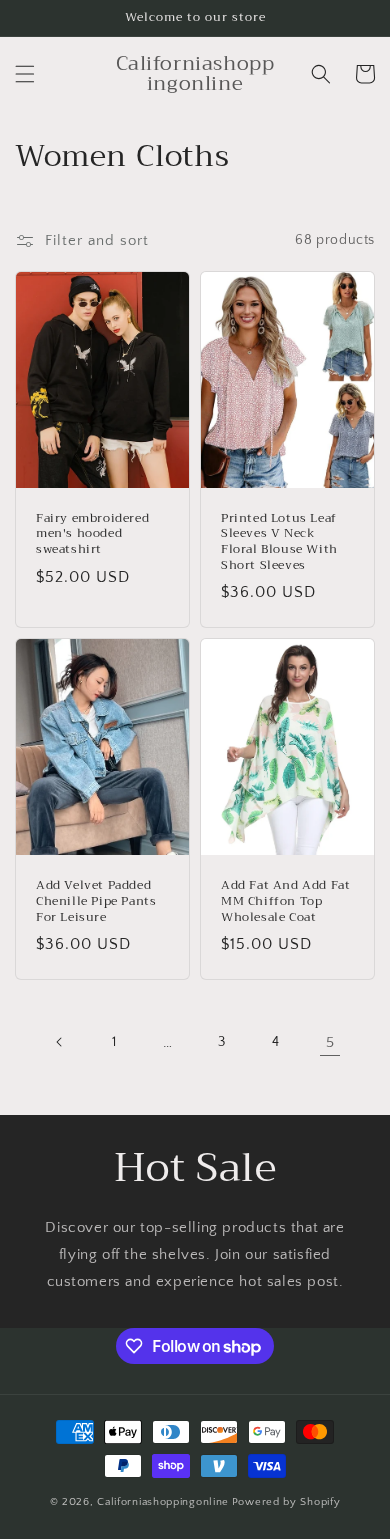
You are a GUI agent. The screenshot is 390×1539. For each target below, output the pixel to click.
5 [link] (330, 1042)
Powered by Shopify (286, 1502)
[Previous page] (60, 1042)
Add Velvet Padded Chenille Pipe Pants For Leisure (96, 901)
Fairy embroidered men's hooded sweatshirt (92, 534)
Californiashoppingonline (163, 1502)
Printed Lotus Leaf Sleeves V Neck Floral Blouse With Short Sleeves (279, 542)
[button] (25, 74)
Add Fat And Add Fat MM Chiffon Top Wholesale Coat (285, 901)
